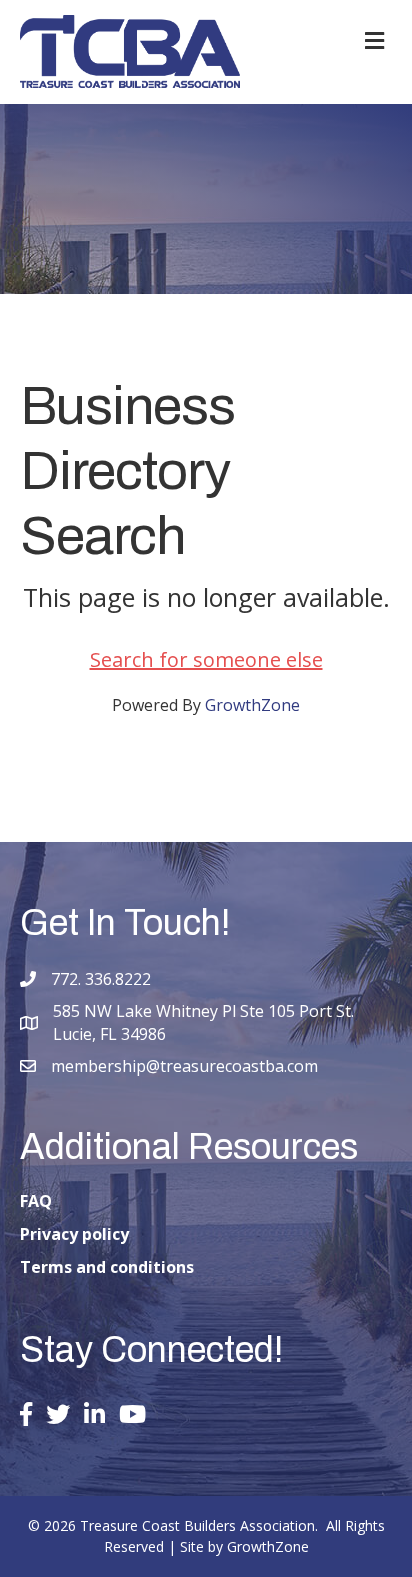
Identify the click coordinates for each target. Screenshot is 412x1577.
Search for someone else (206, 659)
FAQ (36, 1201)
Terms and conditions (107, 1267)
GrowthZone (252, 705)
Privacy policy (74, 1234)
